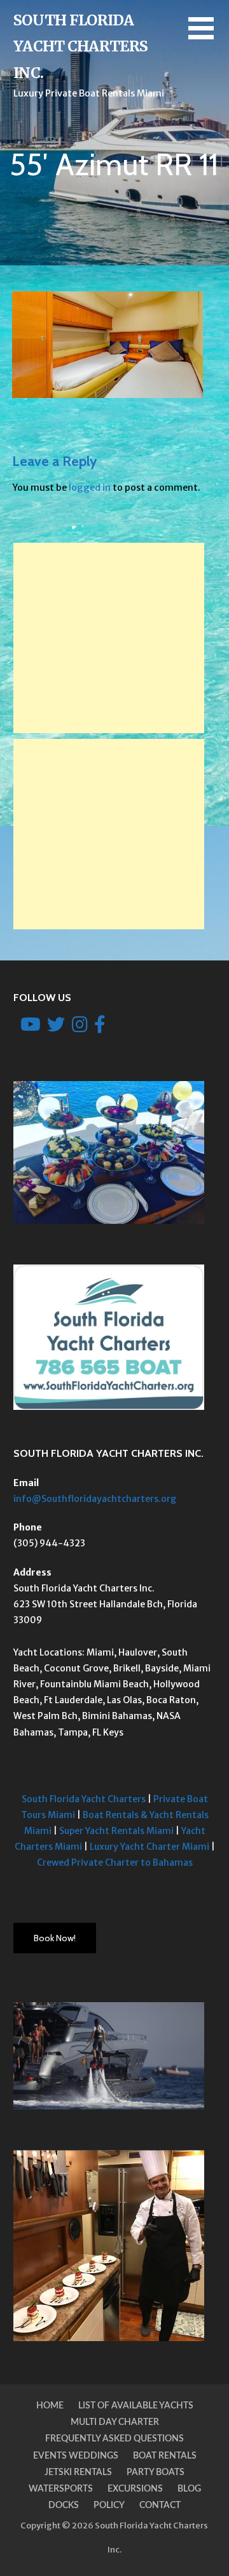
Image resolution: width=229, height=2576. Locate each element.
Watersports (61, 2489)
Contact (160, 2506)
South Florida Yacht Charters (84, 1799)
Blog (189, 2489)
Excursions (135, 2489)
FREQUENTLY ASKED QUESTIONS (114, 2439)
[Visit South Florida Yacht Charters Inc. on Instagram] (80, 1028)
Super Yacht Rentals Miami (116, 1831)
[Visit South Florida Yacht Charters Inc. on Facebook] (100, 1028)
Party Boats (156, 2473)
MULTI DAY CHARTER (115, 2422)
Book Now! (55, 1938)
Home (50, 2406)
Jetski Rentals (78, 2473)
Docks (64, 2506)
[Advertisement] (109, 638)
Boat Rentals (165, 2456)
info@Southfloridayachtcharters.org (95, 1499)
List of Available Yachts (136, 2406)
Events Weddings (76, 2456)
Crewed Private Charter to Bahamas (115, 1862)
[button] (209, 36)
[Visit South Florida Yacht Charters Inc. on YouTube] (31, 1028)
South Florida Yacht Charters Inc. (80, 46)
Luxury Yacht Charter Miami (149, 1847)
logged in (90, 488)
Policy (109, 2506)
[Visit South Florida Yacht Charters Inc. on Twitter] (56, 1028)
